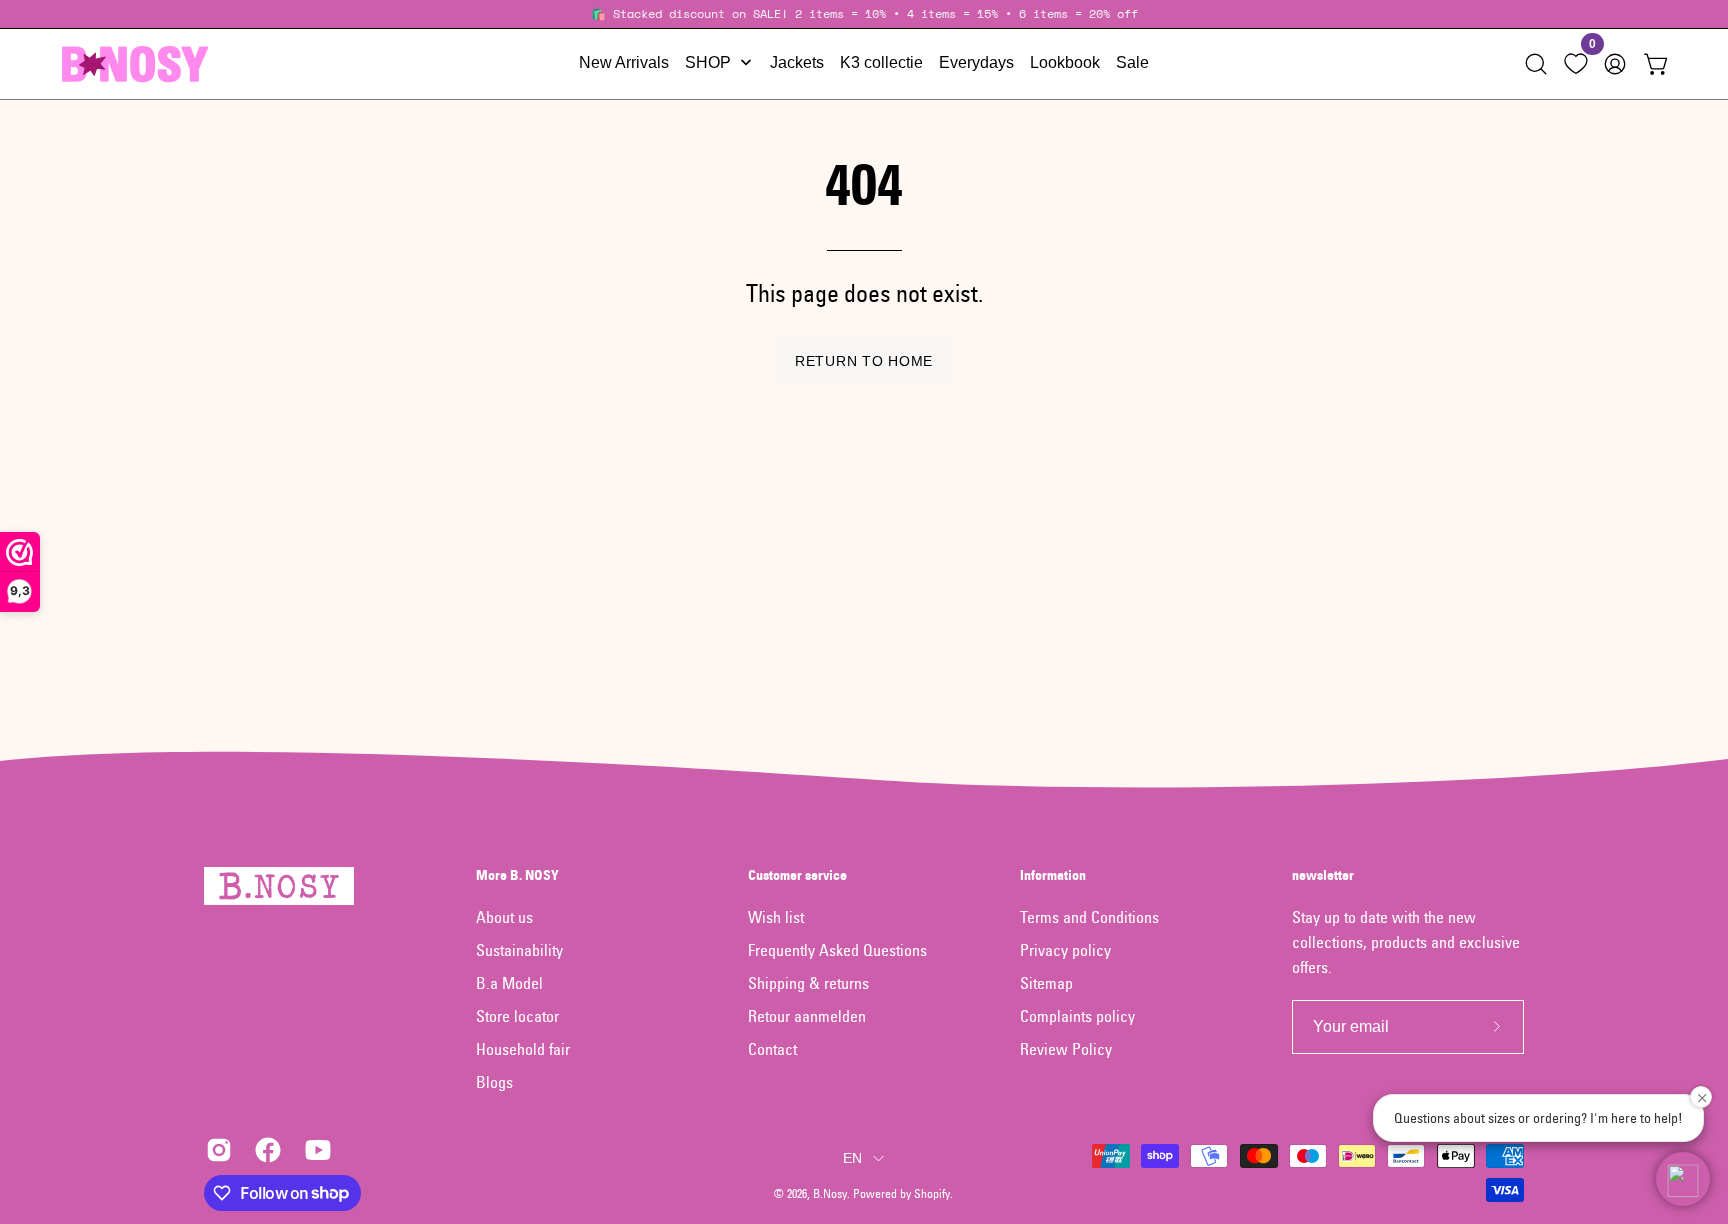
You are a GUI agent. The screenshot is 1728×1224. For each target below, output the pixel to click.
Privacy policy (1065, 950)
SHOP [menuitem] (708, 62)
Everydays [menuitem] (976, 62)
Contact (772, 1049)
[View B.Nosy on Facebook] (264, 1150)
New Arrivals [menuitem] (624, 62)
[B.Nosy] (135, 64)
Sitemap (1046, 983)
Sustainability (519, 950)
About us (504, 917)
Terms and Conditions (1089, 917)
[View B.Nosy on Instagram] (215, 1150)
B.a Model (509, 983)
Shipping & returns (808, 983)
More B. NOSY (517, 875)
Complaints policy (1077, 1016)
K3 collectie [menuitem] (881, 62)
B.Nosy (830, 1193)
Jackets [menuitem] (797, 62)
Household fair (523, 1049)
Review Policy (1066, 1049)
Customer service (797, 875)
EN (853, 1158)
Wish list (776, 917)
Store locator (517, 1016)
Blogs (494, 1082)
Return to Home (864, 361)
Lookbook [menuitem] (1065, 62)
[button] (1536, 64)
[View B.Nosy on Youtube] (314, 1150)
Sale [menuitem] (1132, 62)
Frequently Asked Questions (837, 950)
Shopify (932, 1193)
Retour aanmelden (807, 1016)
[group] (864, 14)
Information (1053, 875)
